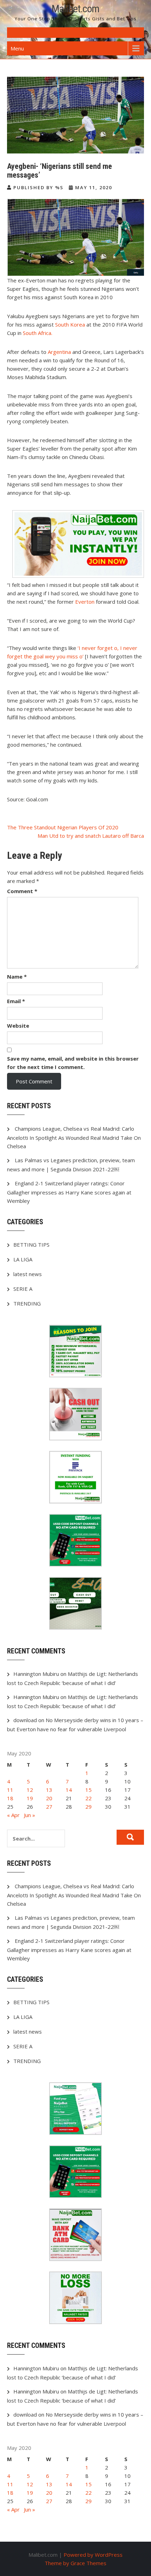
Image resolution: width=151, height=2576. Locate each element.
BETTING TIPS (31, 1245)
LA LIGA (23, 1259)
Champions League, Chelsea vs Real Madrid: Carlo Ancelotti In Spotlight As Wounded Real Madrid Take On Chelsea (74, 1137)
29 (88, 1807)
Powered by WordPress (93, 2555)
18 (10, 1798)
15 (88, 1790)
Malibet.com (75, 9)
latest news (28, 1274)
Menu (17, 48)
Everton (85, 602)
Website (18, 1026)
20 (49, 1798)
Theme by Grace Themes (75, 2563)
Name (17, 977)
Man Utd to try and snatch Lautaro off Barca (91, 836)
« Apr (13, 1815)
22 (88, 1798)
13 (49, 1790)
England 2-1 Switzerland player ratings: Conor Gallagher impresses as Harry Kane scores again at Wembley (69, 1192)
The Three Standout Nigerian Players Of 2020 (63, 827)
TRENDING (27, 1303)
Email (16, 1001)
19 (30, 1798)
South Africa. (38, 333)
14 (69, 1790)
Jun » (29, 1815)
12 (30, 1790)
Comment (22, 891)
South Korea (70, 324)
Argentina (60, 352)
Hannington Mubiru (36, 1674)
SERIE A (23, 1289)
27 (49, 1807)
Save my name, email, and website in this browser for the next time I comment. (73, 1063)
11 (10, 1790)
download (25, 1720)
